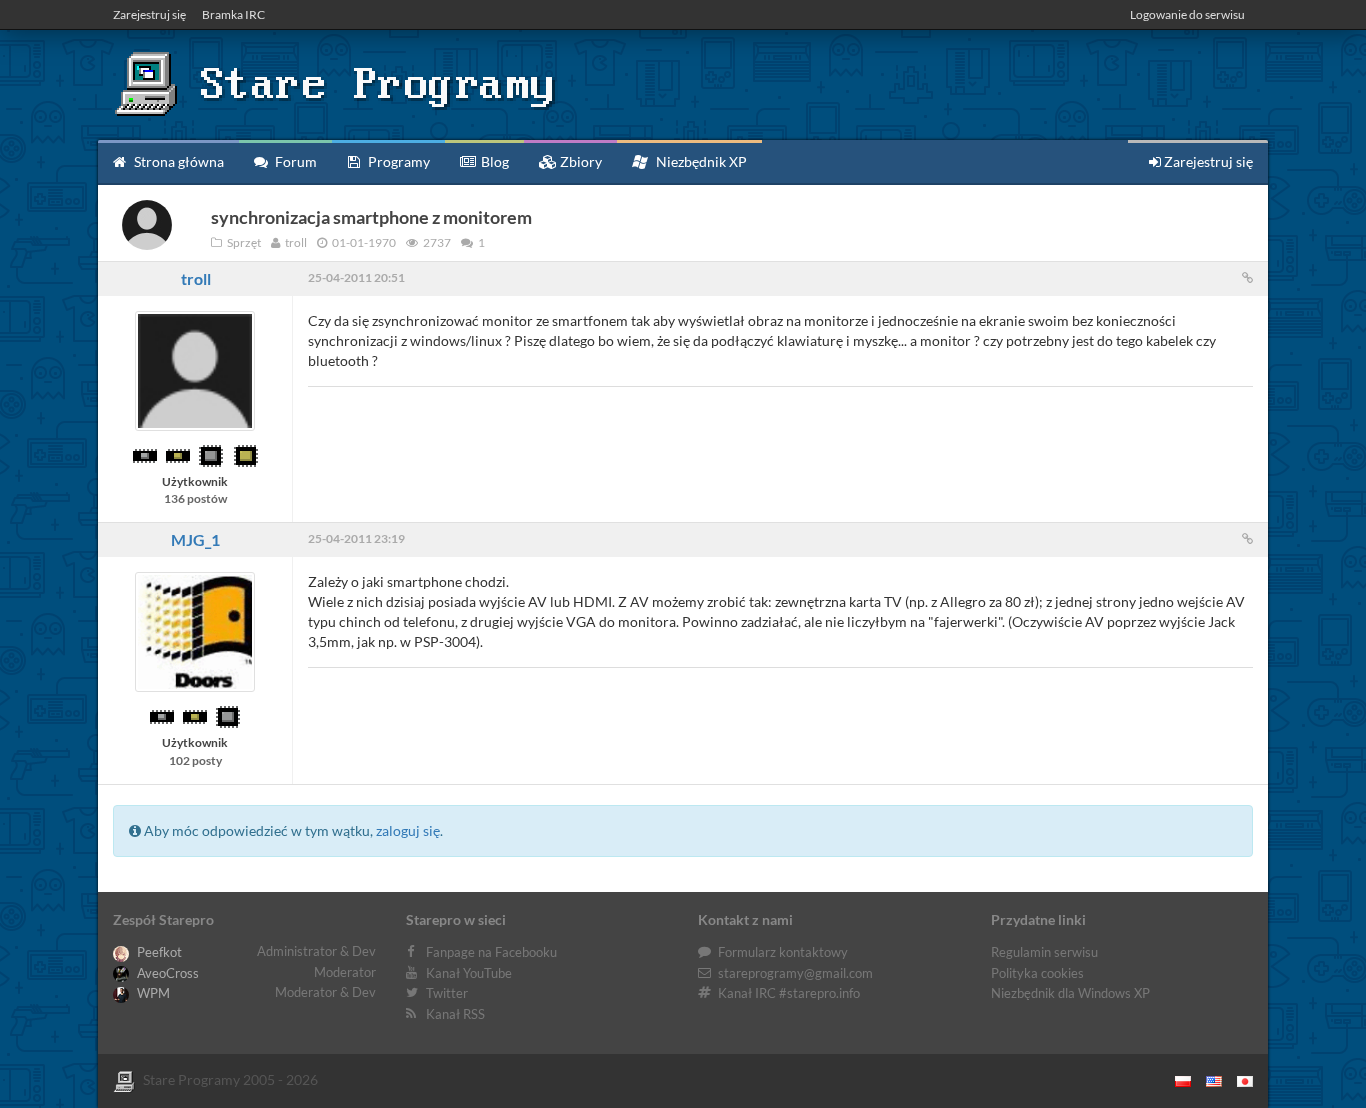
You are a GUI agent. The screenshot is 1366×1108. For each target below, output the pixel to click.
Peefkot (158, 952)
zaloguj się (408, 830)
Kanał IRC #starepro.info (789, 993)
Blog (493, 161)
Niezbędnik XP (700, 161)
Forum (294, 161)
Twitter (447, 993)
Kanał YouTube (469, 973)
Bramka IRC (233, 14)
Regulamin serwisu (1044, 952)
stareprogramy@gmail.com (795, 973)
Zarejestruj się (149, 14)
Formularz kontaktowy (783, 952)
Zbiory (579, 161)
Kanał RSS (455, 1014)
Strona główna (177, 161)
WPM (152, 993)
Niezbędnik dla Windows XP (1070, 993)
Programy (397, 161)
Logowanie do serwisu (1187, 14)
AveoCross (166, 973)
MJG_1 (195, 539)
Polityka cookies (1037, 973)
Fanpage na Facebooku (491, 952)
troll (196, 278)
